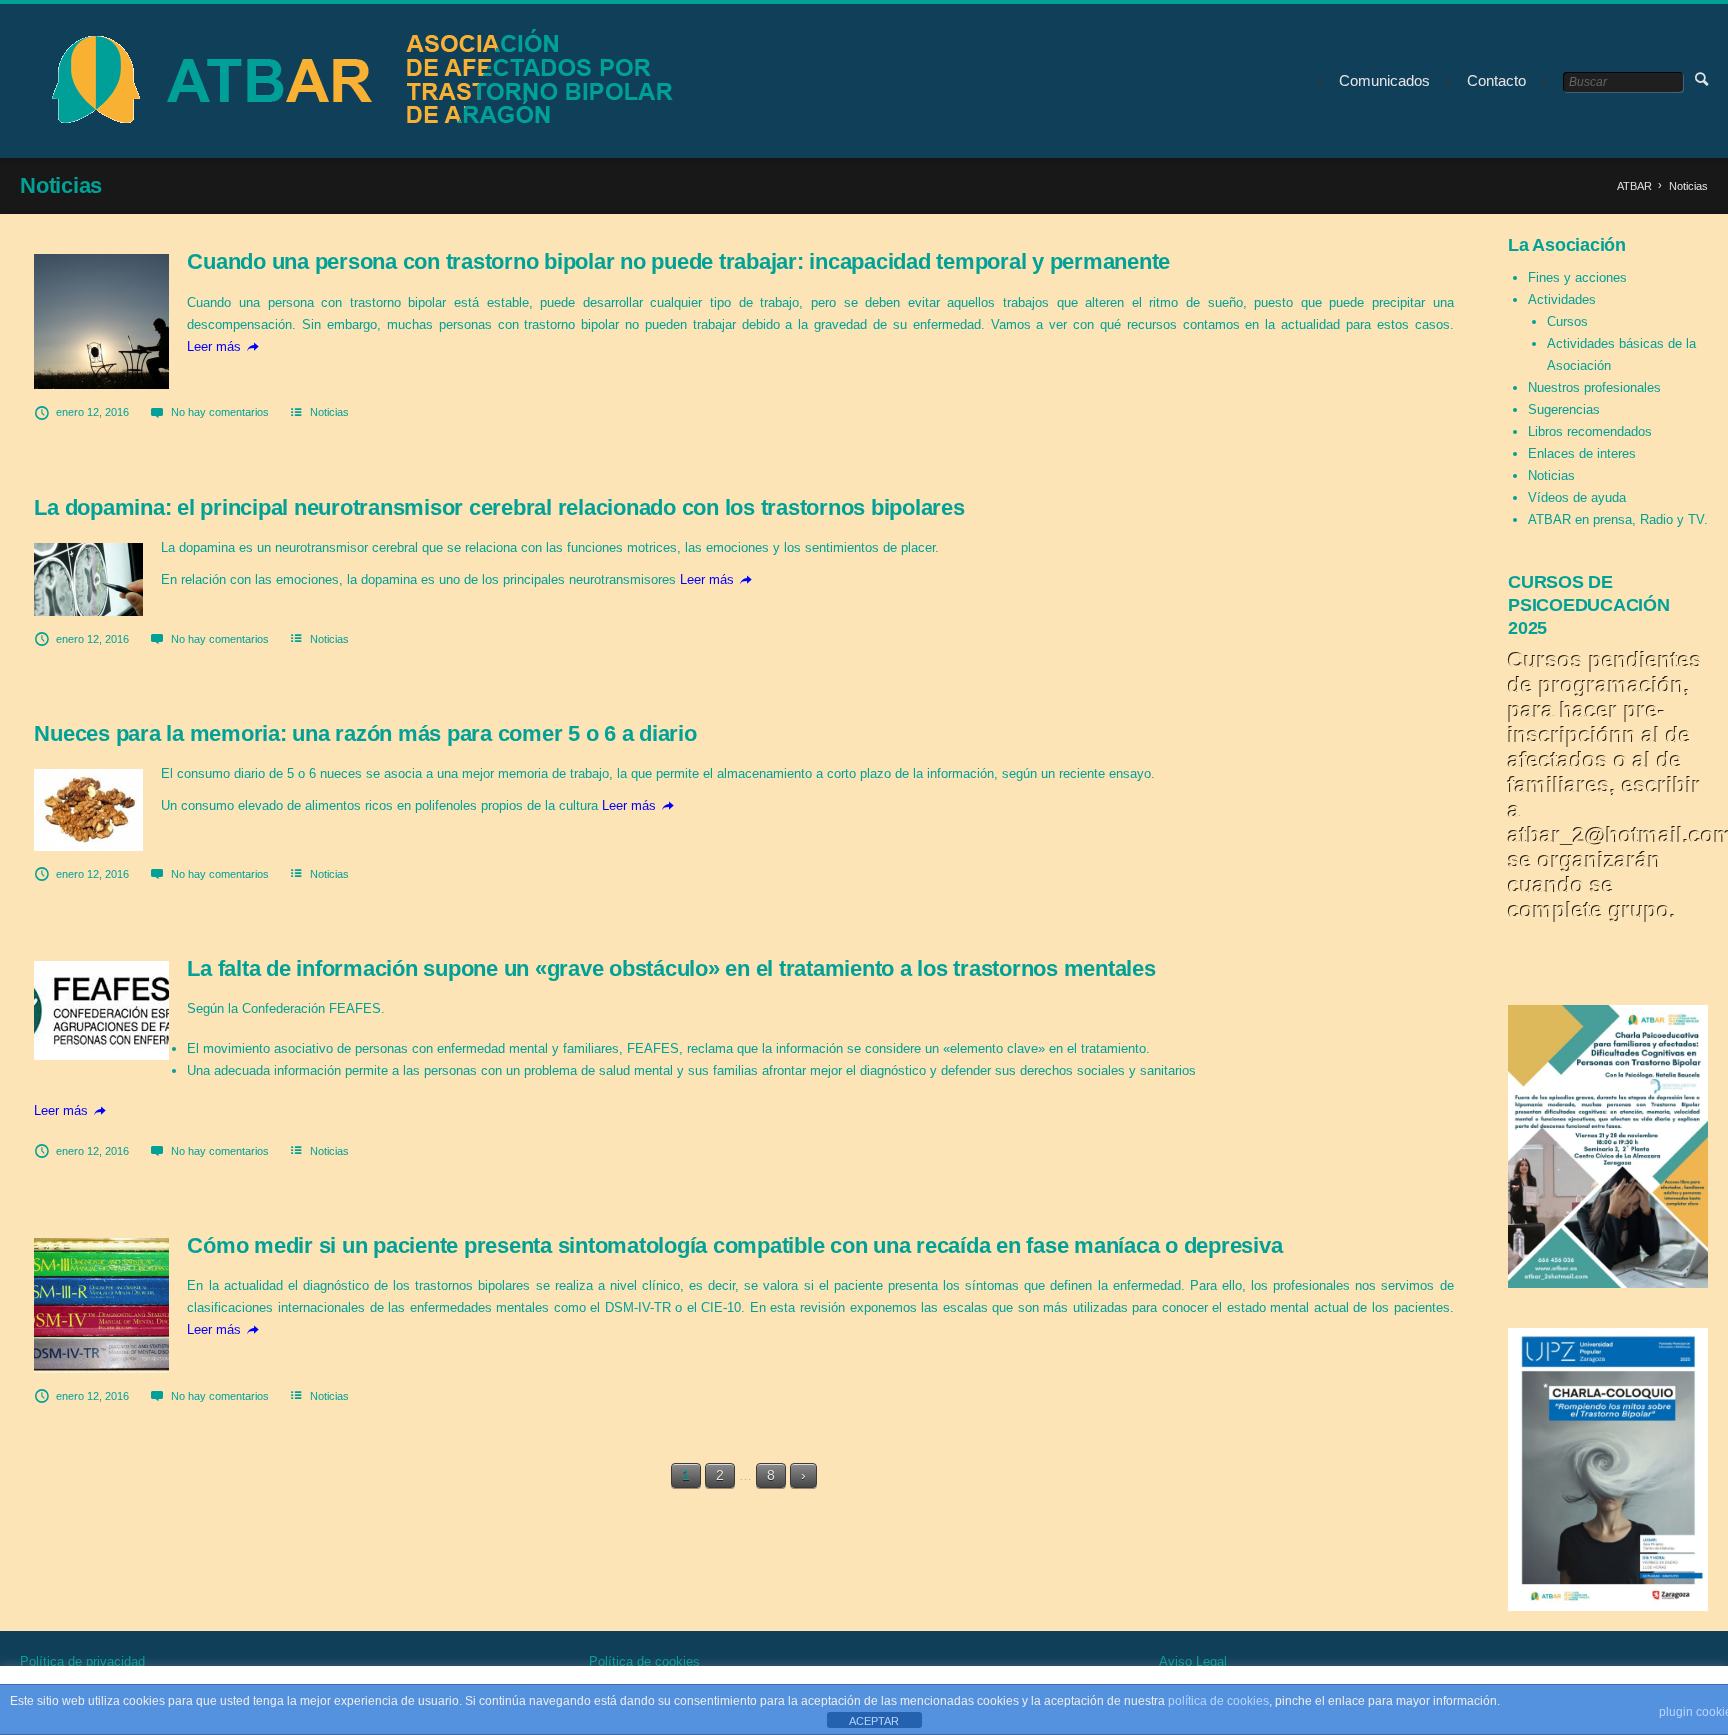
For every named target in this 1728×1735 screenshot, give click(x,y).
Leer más (214, 346)
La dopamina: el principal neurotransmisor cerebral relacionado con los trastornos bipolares (499, 507)
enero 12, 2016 (92, 412)
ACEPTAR (874, 1721)
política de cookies (1218, 1701)
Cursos (1567, 321)
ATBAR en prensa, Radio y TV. (1618, 519)
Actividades (1562, 299)
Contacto (1496, 80)
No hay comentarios (220, 412)
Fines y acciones (1577, 277)
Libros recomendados (1590, 431)
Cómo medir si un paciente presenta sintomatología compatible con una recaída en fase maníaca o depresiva (734, 1245)
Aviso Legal (1193, 1661)
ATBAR (1634, 186)
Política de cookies (644, 1661)
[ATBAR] (355, 81)
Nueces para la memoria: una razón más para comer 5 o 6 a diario (365, 733)
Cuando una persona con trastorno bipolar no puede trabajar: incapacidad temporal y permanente (678, 261)
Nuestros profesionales (1594, 387)
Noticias (329, 412)
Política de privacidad (82, 1661)
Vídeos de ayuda (1577, 497)
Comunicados (1384, 80)
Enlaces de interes (1582, 453)
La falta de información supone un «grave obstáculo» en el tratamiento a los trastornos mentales (671, 968)
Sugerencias (1564, 409)
